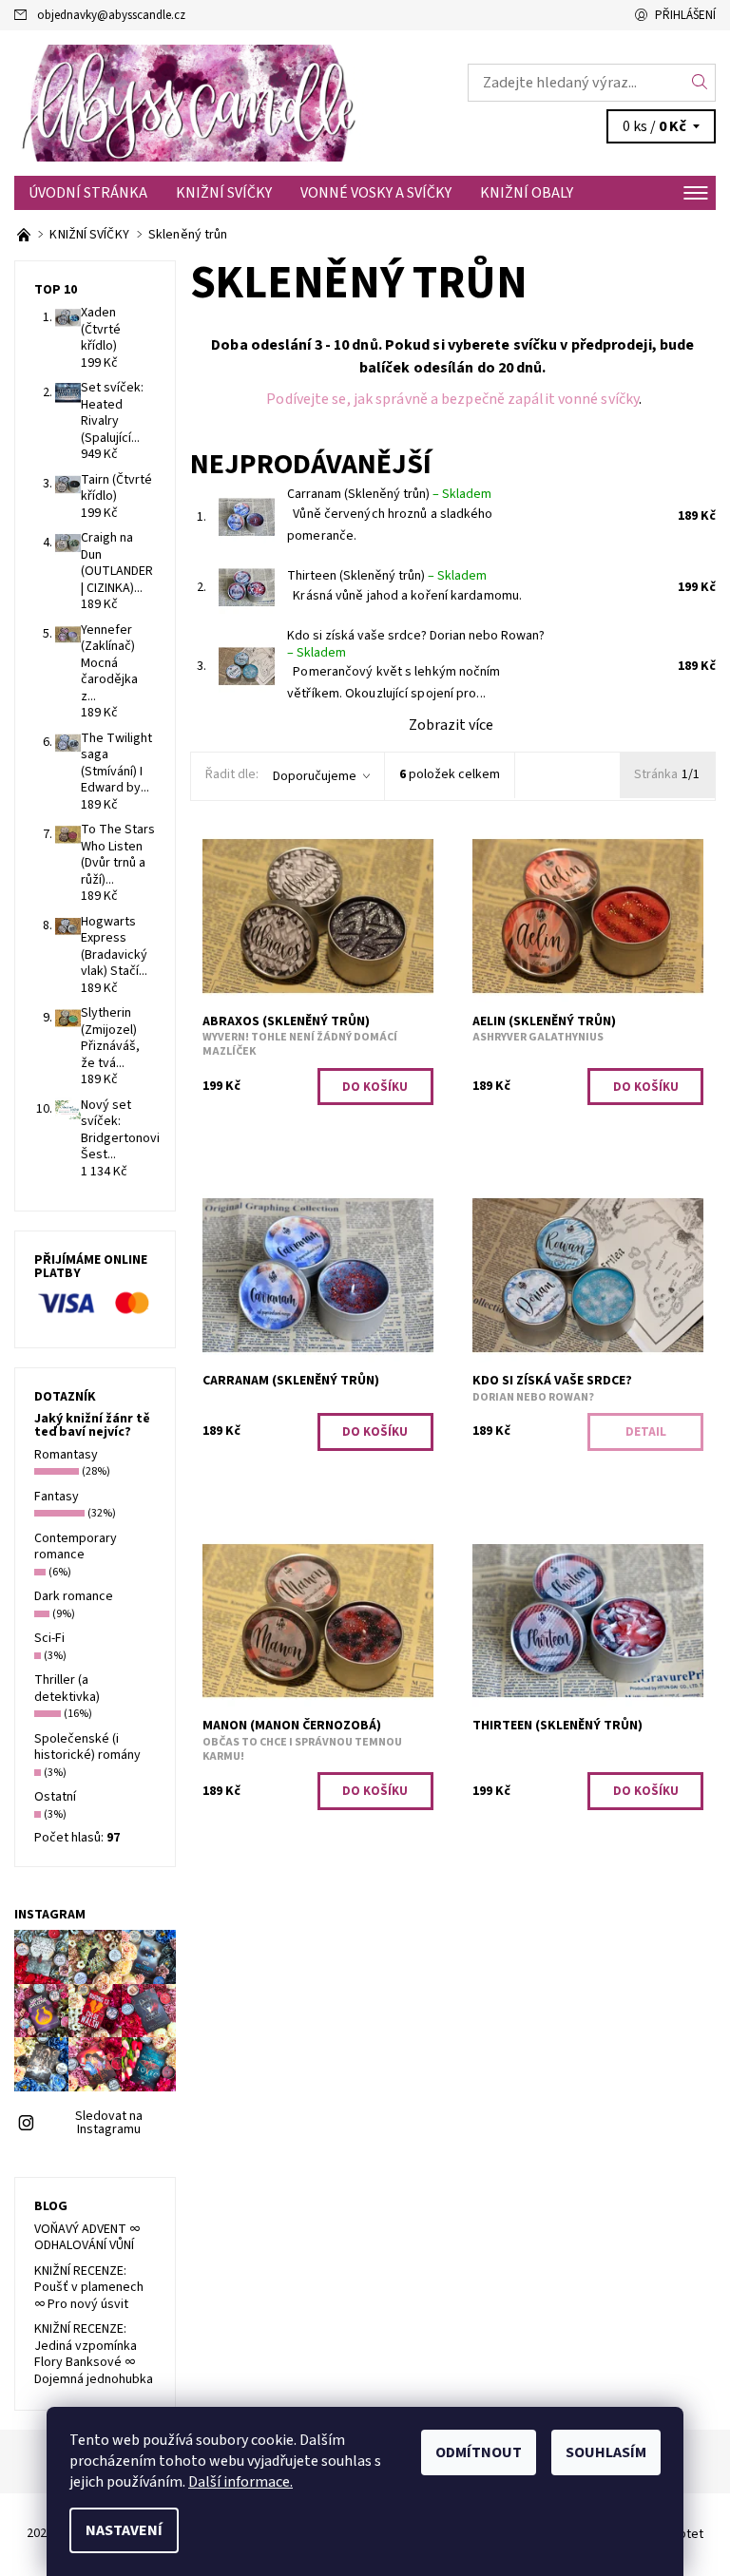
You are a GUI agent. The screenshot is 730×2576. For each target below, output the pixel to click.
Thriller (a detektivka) (67, 1689)
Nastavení (124, 2530)
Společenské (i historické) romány (87, 1747)
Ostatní (55, 1797)
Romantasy (66, 1455)
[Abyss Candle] (190, 103)
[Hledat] (700, 83)
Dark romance (74, 1596)
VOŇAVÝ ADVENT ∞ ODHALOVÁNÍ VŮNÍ (87, 2238)
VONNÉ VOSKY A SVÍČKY (376, 193)
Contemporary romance (76, 1547)
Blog (51, 2206)
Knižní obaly (527, 193)
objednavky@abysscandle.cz (111, 15)
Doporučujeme (315, 776)
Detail (646, 1432)
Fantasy (57, 1497)
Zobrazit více (451, 725)
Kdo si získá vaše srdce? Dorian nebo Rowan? (416, 644)
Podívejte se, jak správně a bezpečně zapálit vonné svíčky (452, 399)
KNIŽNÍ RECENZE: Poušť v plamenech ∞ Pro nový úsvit (89, 2288)
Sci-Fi (49, 1638)
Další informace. (240, 2482)
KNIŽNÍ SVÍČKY (224, 193)
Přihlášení (685, 15)
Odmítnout (479, 2452)
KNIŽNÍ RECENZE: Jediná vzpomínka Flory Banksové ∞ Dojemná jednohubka (94, 2354)
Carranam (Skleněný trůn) (389, 494)
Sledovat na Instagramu (109, 2123)
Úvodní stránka (88, 193)
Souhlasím (606, 2452)
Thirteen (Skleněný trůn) (387, 576)
